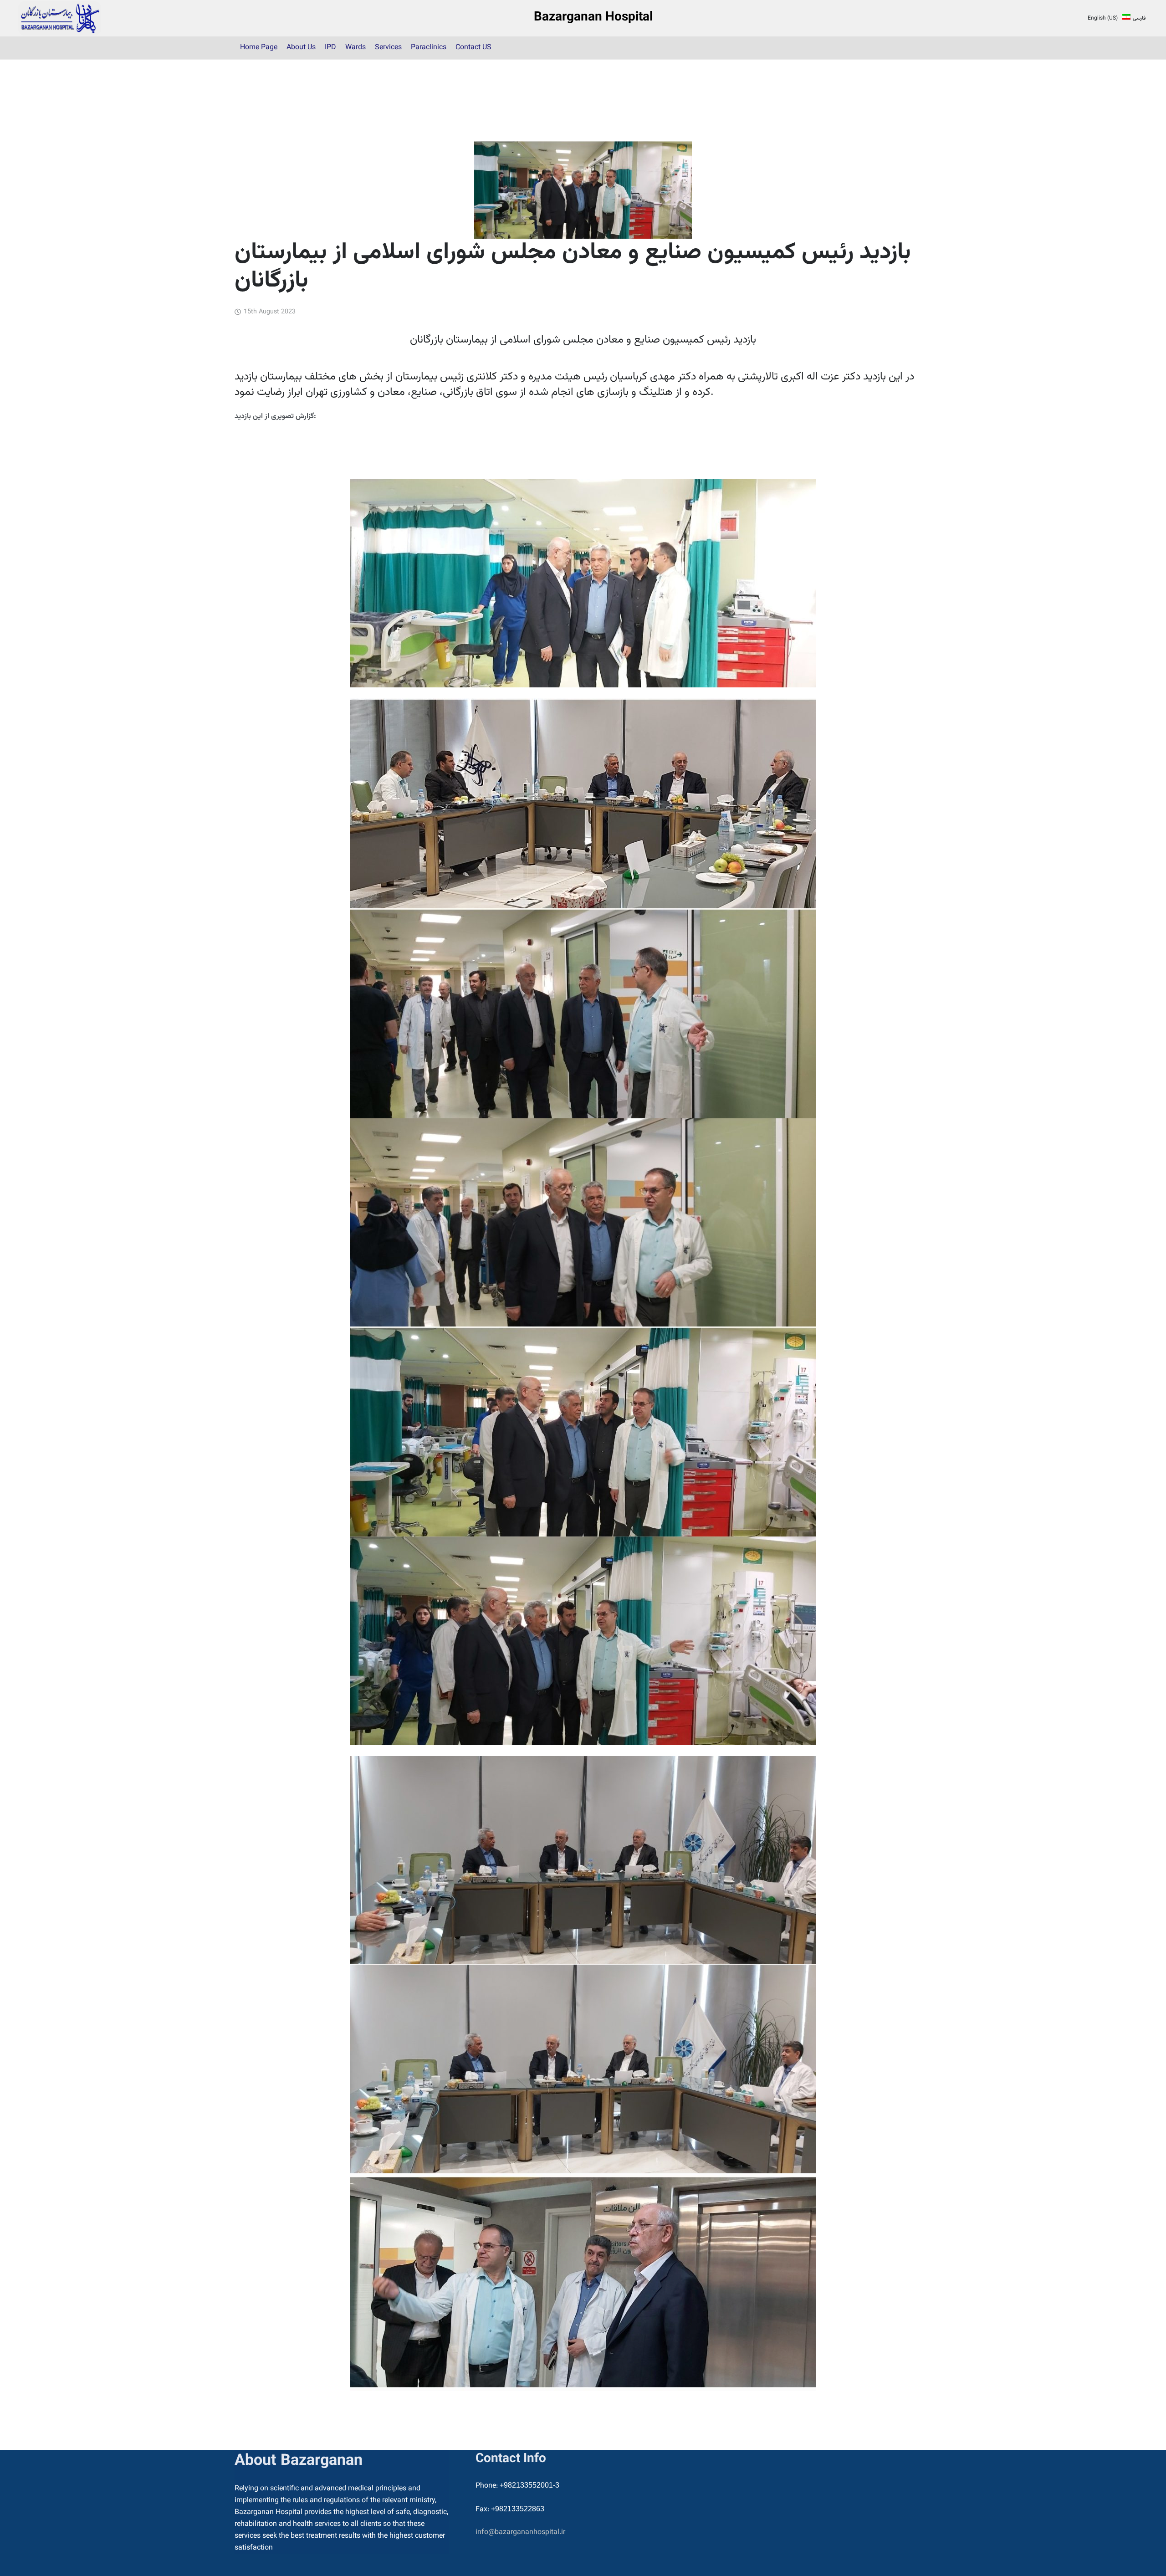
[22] (60, 18)
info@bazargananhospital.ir (520, 2532)
